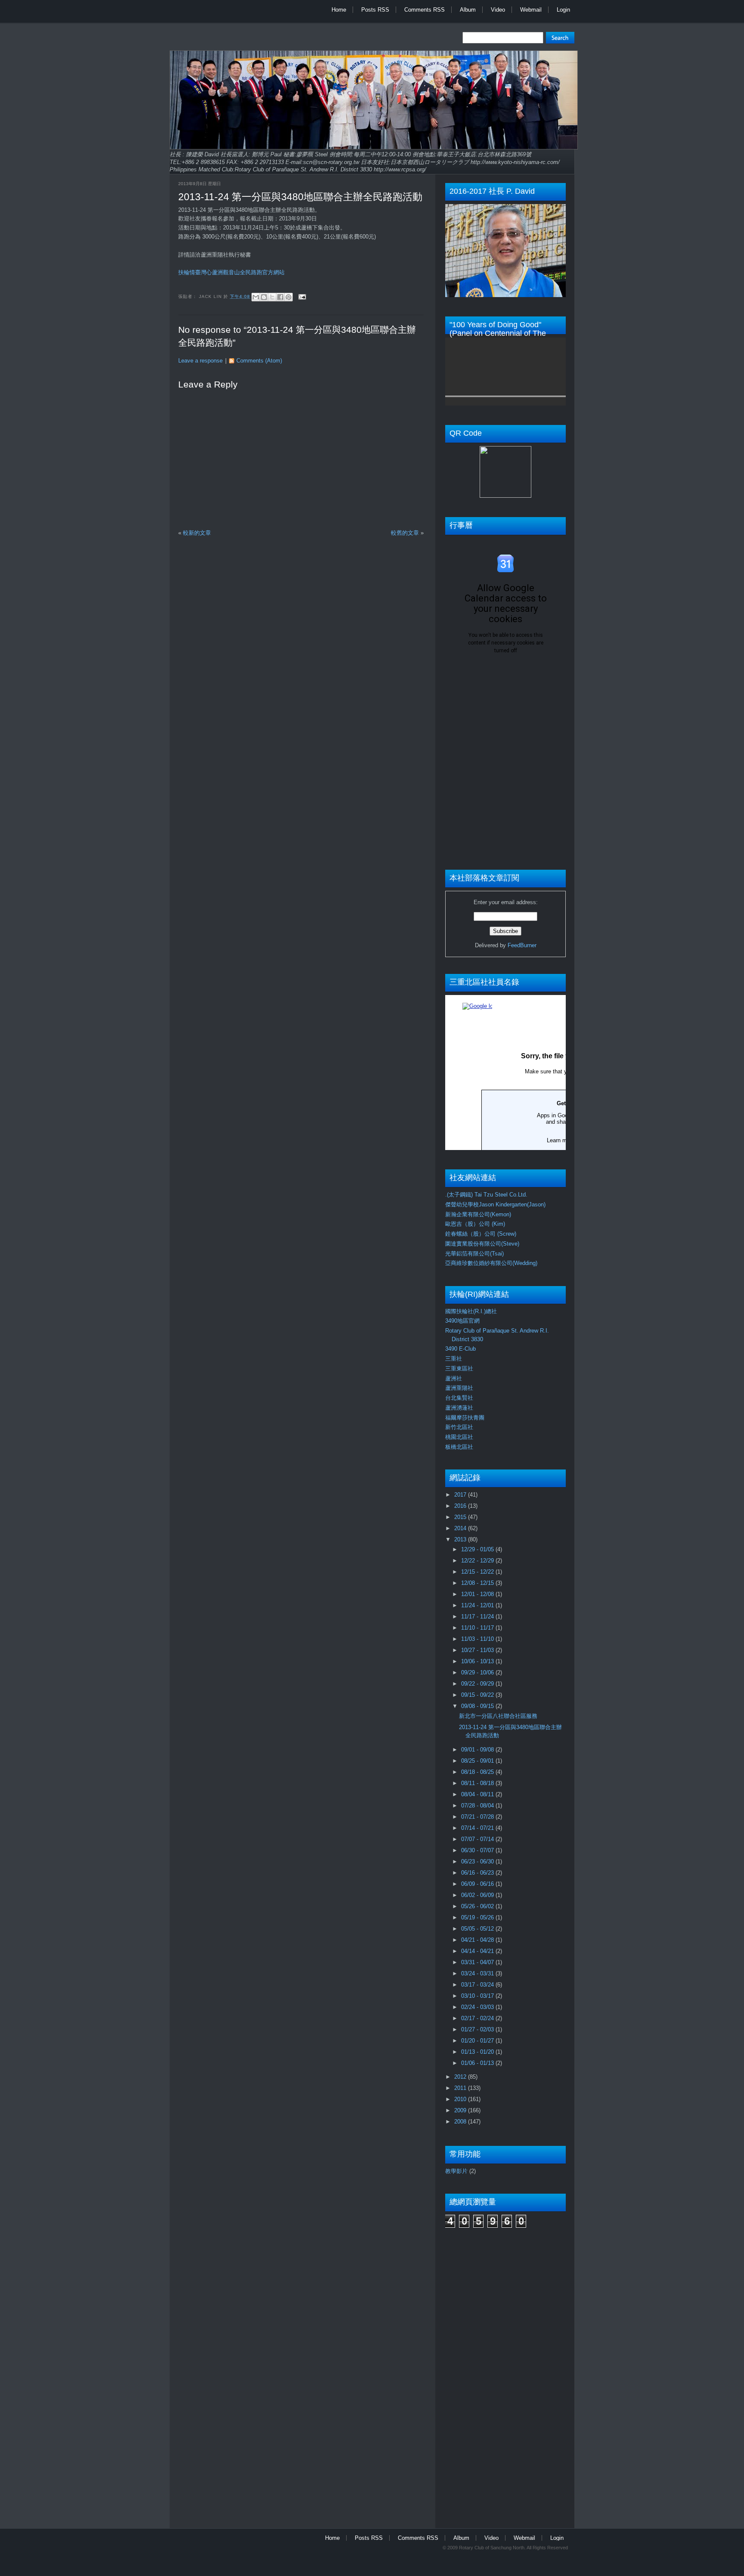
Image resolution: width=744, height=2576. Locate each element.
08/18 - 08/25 (478, 1772)
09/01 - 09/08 (478, 1750)
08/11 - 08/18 (478, 1783)
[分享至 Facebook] (280, 297)
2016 (461, 1506)
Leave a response (200, 361)
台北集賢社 (459, 1398)
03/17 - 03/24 (478, 1985)
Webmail (531, 10)
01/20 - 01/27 (478, 2041)
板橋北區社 (459, 1447)
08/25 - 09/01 (478, 1761)
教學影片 (456, 2171)
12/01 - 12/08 (478, 1594)
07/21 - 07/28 (478, 1817)
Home (339, 10)
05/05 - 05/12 (478, 1929)
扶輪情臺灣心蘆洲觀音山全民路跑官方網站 (231, 272)
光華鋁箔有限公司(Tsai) (474, 1254)
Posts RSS (375, 10)
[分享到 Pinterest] (288, 297)
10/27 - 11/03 (478, 1650)
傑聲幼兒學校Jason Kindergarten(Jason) (495, 1204)
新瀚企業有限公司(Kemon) (478, 1214)
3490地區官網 (462, 1321)
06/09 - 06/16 (478, 1884)
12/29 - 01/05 (478, 1549)
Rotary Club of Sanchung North (492, 2548)
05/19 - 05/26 (478, 1917)
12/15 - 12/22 (478, 1572)
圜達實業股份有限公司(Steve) (482, 1244)
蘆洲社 (454, 1378)
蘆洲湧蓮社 (459, 1408)
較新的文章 (197, 533)
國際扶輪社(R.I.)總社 (471, 1311)
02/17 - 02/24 (478, 2018)
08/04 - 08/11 (478, 1794)
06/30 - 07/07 (478, 1850)
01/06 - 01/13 (478, 2063)
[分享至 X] (272, 297)
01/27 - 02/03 (478, 2029)
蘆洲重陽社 (459, 1388)
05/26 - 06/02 (478, 1906)
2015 (461, 1517)
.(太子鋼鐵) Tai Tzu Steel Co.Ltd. (486, 1195)
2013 (461, 1539)
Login (563, 10)
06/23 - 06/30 (478, 1861)
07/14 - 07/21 (478, 1828)
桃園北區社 (459, 1437)
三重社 (454, 1359)
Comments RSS (425, 10)
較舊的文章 (405, 533)
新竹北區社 (459, 1427)
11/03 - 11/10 (478, 1639)
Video (498, 10)
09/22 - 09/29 (478, 1684)
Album (468, 10)
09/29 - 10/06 (478, 1672)
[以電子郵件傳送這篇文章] (256, 297)
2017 (461, 1495)
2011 (461, 2088)
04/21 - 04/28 (478, 1940)
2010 (461, 2099)
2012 (461, 2077)
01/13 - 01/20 (478, 2052)
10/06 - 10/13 (478, 1661)
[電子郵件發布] (301, 296)
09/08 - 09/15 (478, 1706)
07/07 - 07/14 (478, 1839)
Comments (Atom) (259, 361)
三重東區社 (459, 1369)
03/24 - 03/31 (478, 1973)
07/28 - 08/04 (478, 1806)
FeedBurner (522, 945)
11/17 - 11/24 (478, 1617)
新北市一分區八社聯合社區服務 (498, 1716)
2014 (461, 1528)
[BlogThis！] (264, 297)
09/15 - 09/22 (478, 1695)
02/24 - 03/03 (478, 2007)
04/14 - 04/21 (478, 1951)
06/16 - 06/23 (478, 1873)
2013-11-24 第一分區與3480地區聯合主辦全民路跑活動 (300, 197)
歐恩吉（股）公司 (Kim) (475, 1224)
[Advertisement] (480, 2374)
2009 (461, 2110)
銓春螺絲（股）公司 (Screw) (481, 1234)
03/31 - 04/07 (478, 1962)
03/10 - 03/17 (478, 1996)
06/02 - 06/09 (478, 1895)
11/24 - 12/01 (478, 1605)
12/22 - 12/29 (478, 1561)
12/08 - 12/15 (478, 1583)
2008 (461, 2122)
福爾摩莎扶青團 (465, 1418)
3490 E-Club (460, 1349)
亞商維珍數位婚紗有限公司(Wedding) (491, 1263)
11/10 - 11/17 (478, 1628)
